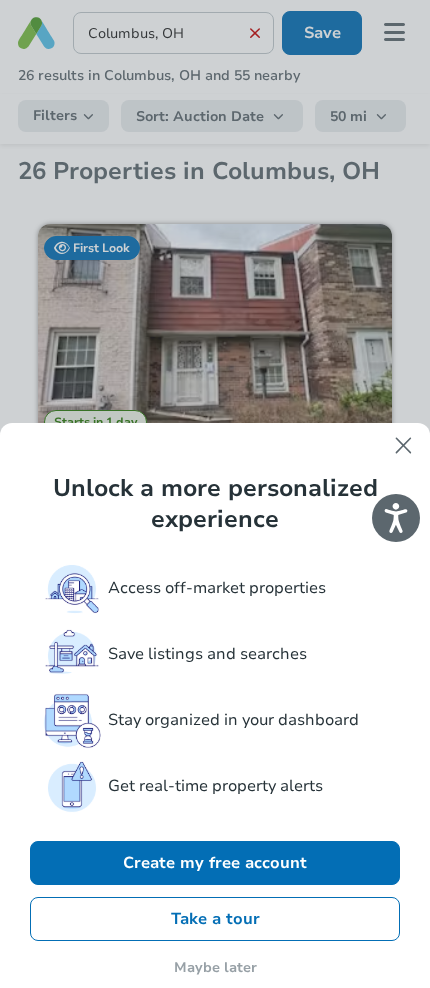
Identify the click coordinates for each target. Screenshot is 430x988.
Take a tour (215, 919)
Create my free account (215, 863)
